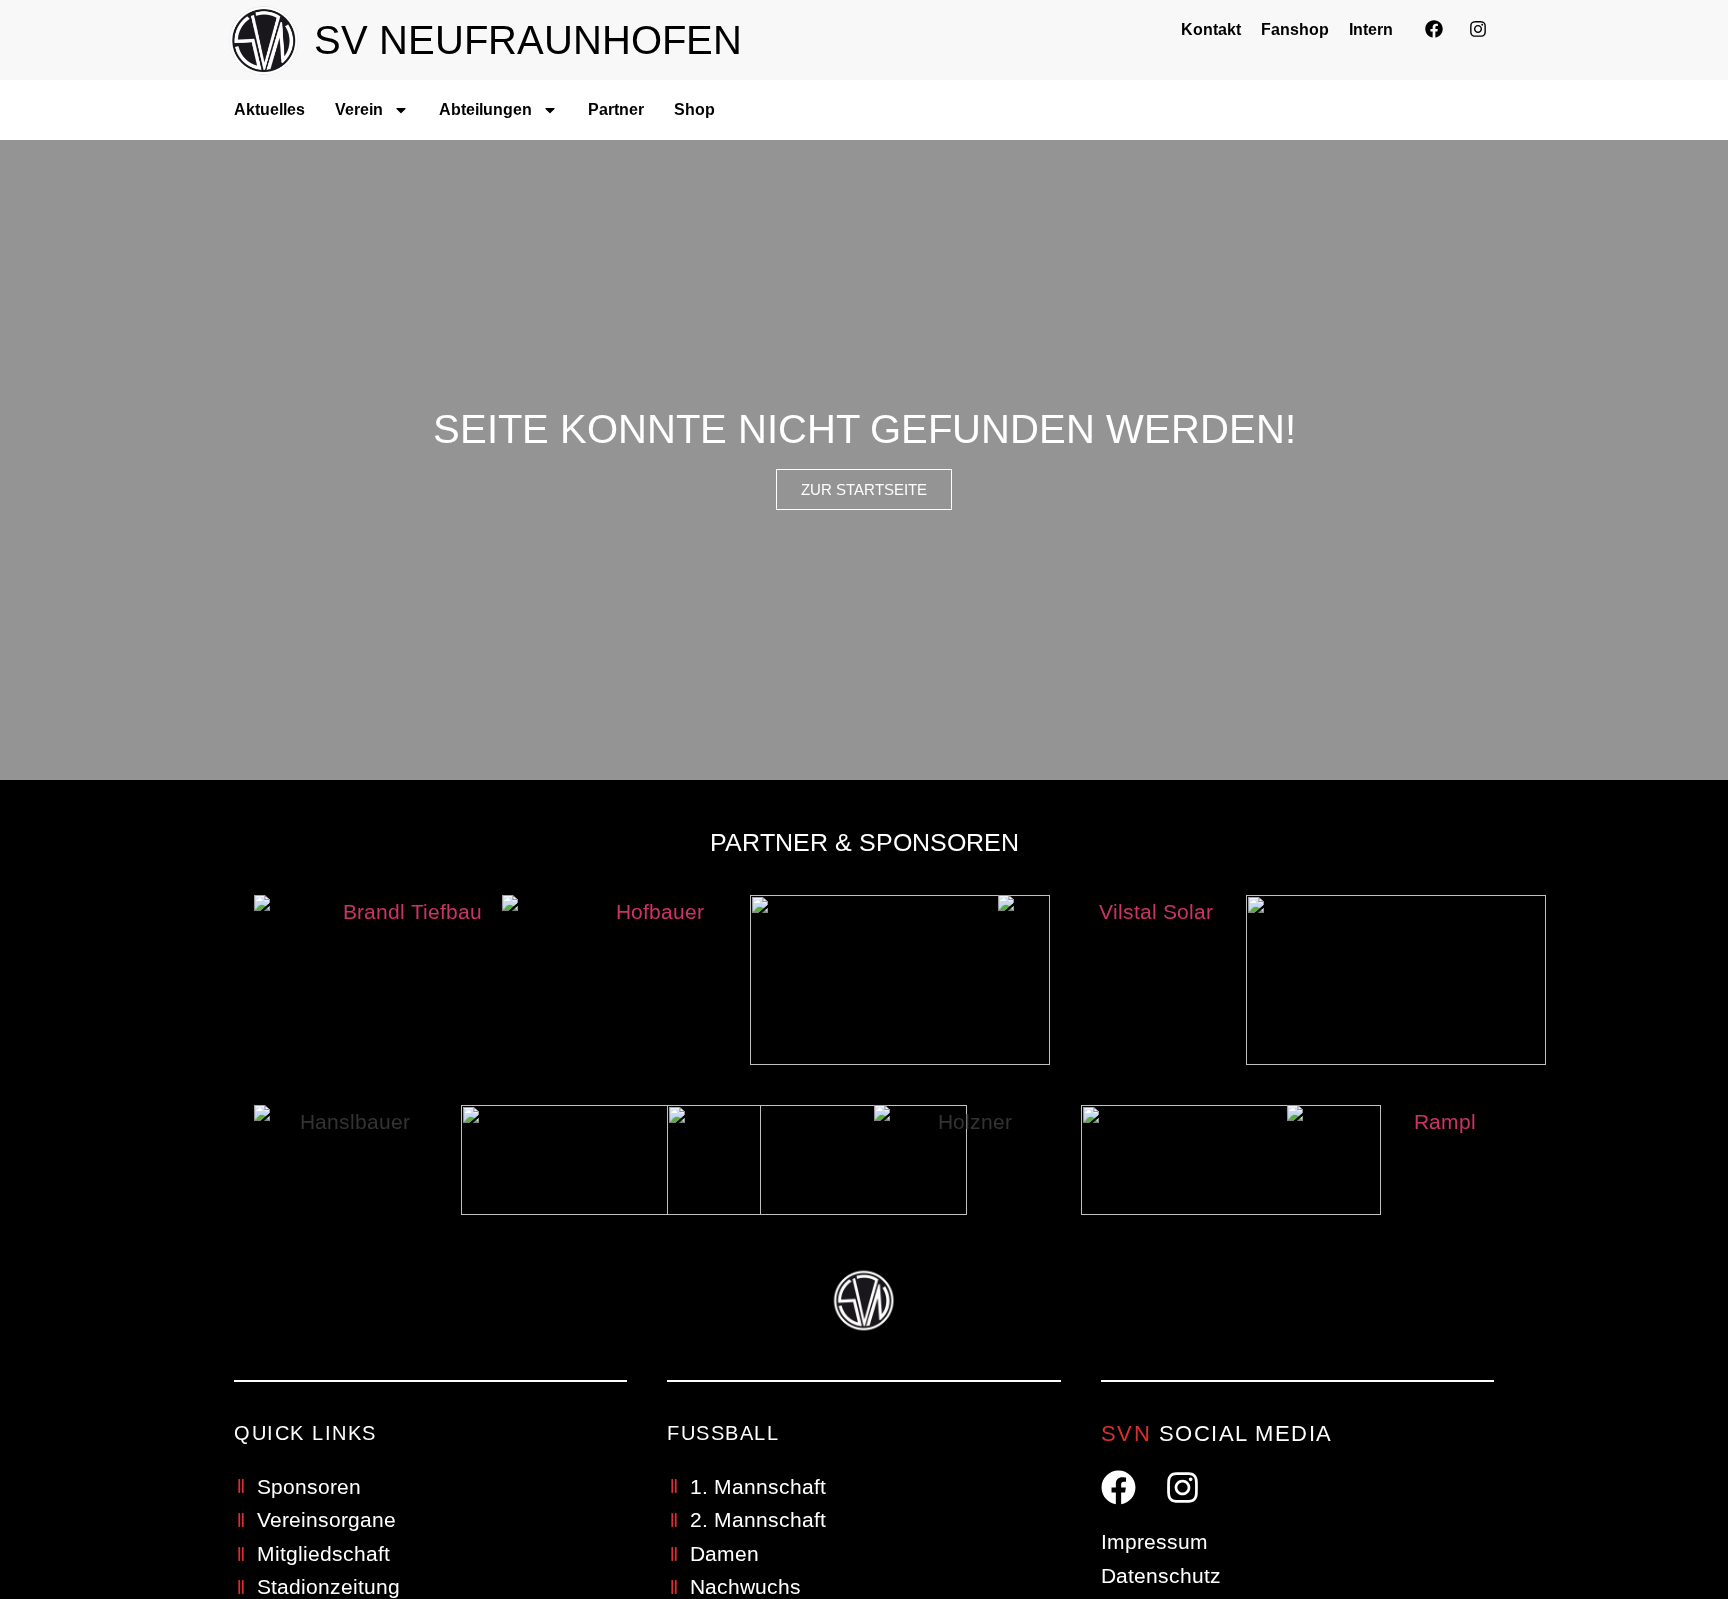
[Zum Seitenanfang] (1665, 1526)
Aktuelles (269, 109)
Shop (694, 109)
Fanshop (1295, 29)
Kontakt (1211, 29)
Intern (1371, 29)
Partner (616, 109)
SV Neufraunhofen (528, 40)
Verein (359, 109)
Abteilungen (485, 109)
